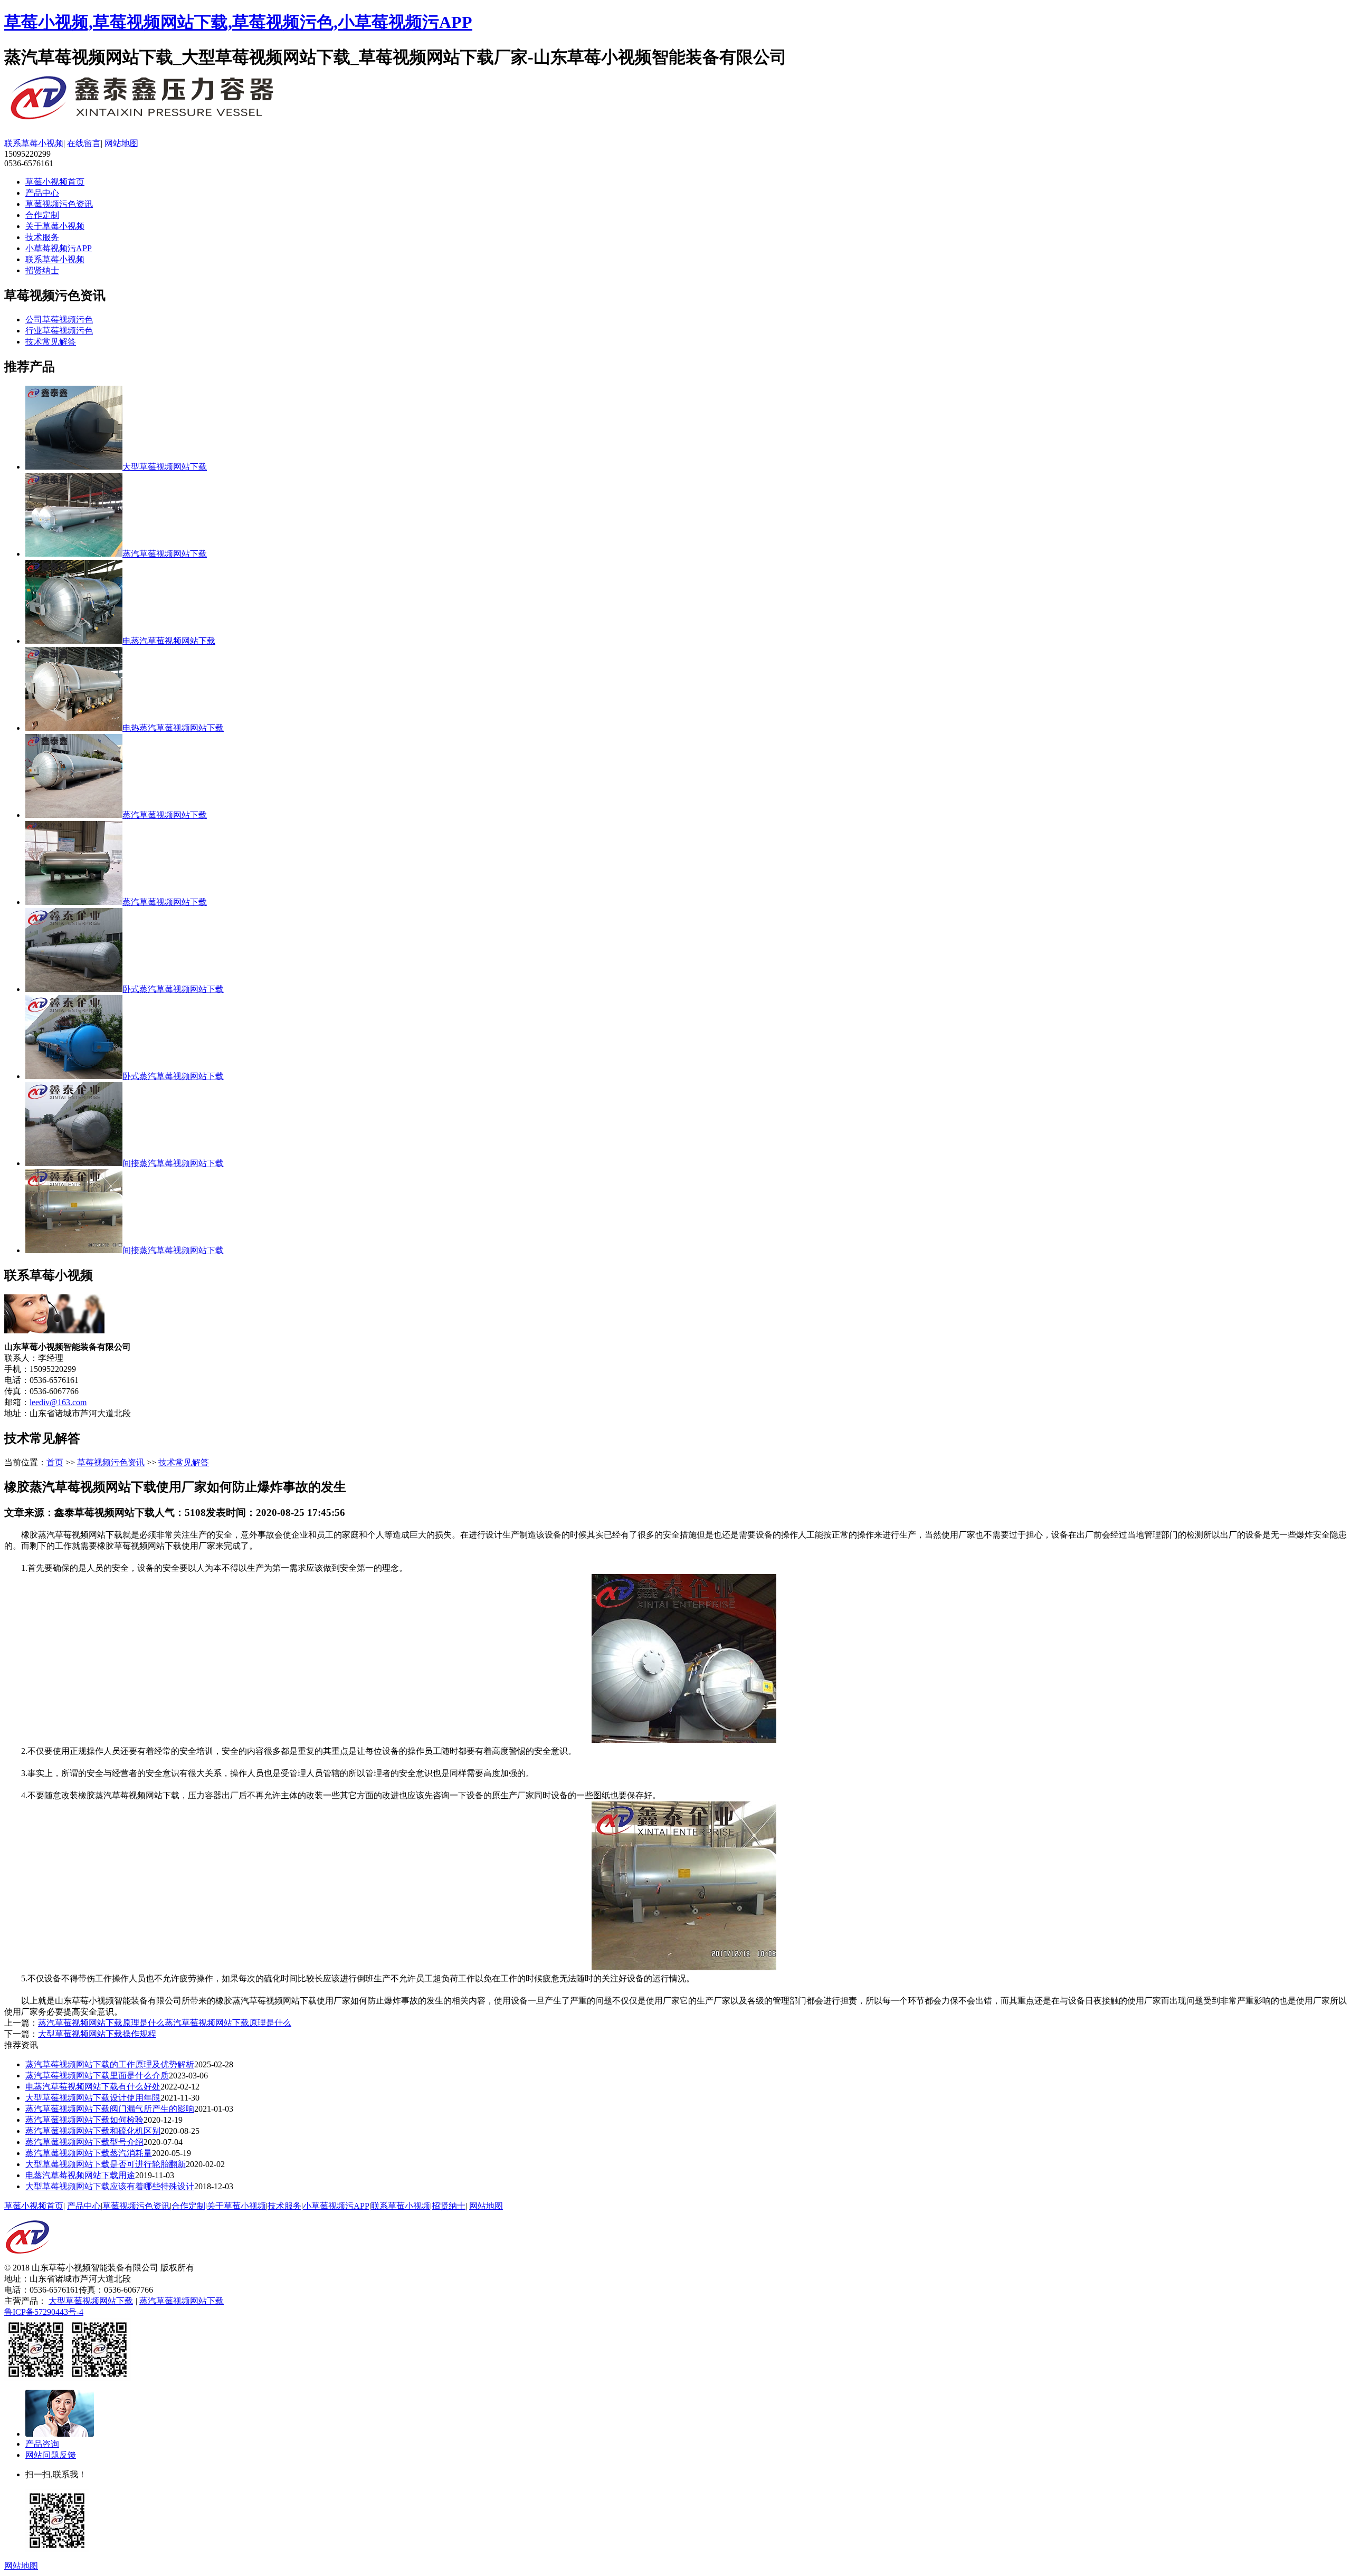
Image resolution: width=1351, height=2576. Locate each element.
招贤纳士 (42, 270)
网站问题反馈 (51, 2455)
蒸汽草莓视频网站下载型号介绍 (84, 2142)
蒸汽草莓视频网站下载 (182, 2301)
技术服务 (42, 237)
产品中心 (42, 193)
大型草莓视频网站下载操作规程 (97, 2034)
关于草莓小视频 (55, 226)
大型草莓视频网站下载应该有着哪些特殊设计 (110, 2186)
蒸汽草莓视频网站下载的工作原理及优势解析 (110, 2064)
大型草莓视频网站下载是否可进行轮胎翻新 (106, 2164)
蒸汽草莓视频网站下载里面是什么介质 (97, 2076)
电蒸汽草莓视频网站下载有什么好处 (93, 2087)
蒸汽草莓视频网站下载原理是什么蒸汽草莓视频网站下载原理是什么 (165, 2023)
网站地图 (121, 143)
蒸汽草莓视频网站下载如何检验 (84, 2120)
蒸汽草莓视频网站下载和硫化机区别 (93, 2131)
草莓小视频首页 (55, 182)
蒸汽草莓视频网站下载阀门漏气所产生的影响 (110, 2109)
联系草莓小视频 (34, 143)
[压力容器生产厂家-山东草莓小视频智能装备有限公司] (173, 121)
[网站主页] (27, 2260)
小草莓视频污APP (59, 248)
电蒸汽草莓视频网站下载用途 (80, 2175)
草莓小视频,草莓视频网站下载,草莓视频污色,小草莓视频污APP (238, 22)
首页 (55, 1462)
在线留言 (84, 143)
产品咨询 (42, 2444)
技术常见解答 (51, 342)
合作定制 (42, 215)
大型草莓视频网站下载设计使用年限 (93, 2098)
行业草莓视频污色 (59, 331)
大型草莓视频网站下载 (91, 2301)
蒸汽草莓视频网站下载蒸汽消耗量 (89, 2153)
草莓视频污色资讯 (59, 204)
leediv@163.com (58, 1402)
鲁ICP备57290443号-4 (44, 2312)
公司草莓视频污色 (59, 319)
